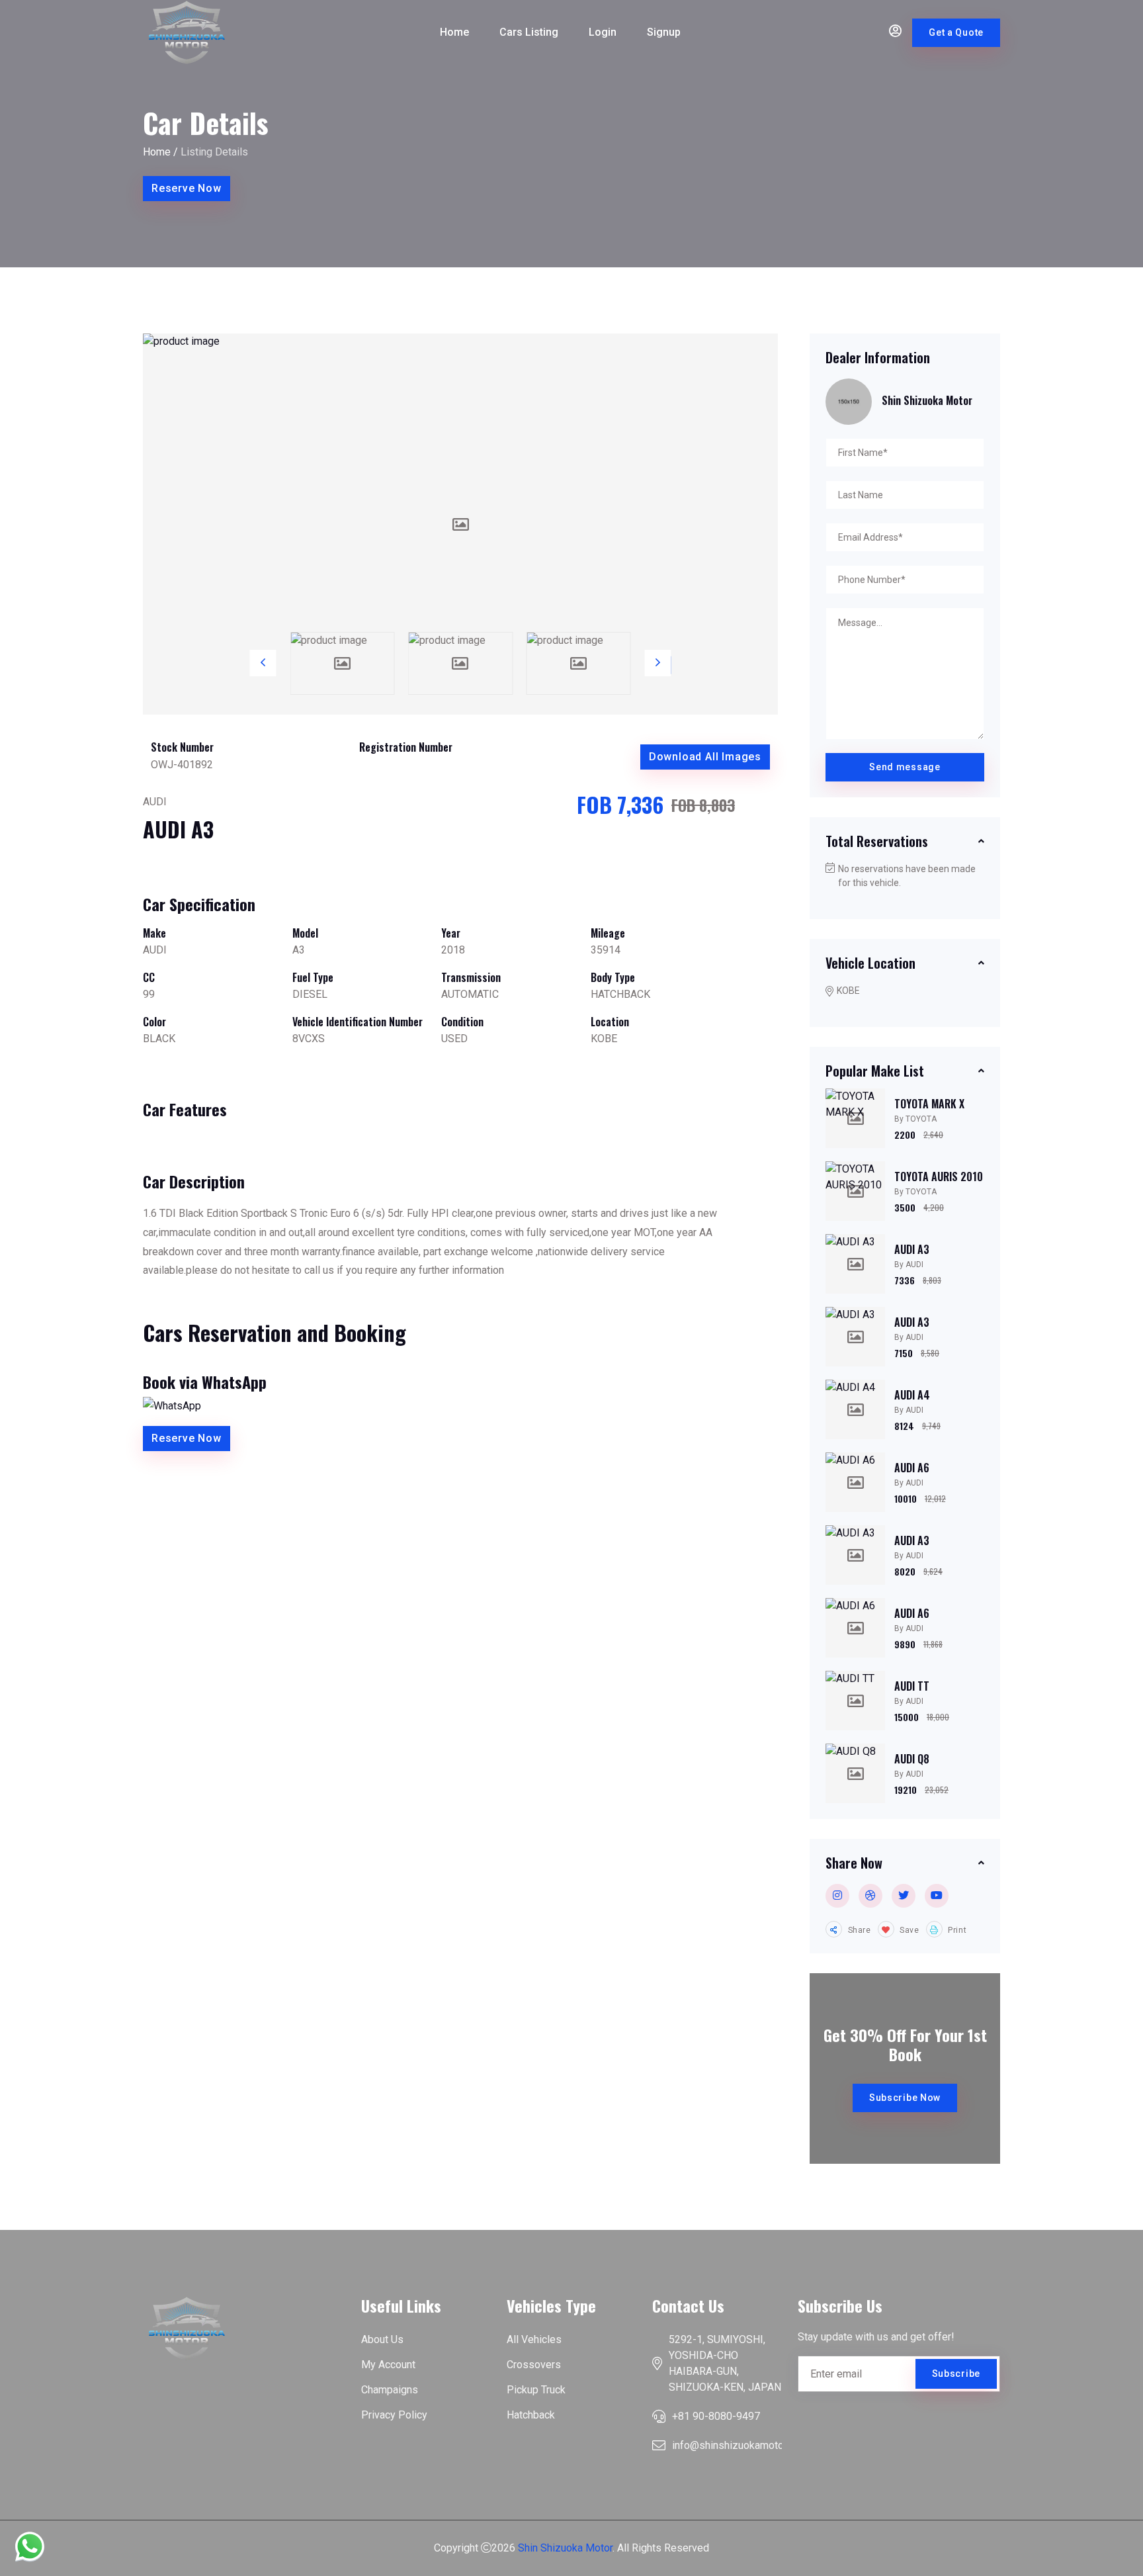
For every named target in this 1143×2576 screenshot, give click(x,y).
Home (454, 32)
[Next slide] (658, 663)
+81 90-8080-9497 (716, 2416)
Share (858, 1930)
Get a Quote (956, 32)
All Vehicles (534, 2339)
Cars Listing (529, 32)
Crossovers (534, 2365)
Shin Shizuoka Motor (565, 2548)
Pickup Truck (536, 2390)
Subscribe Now (905, 2098)
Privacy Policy (394, 2415)
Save (909, 1930)
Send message (905, 767)
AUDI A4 (912, 1395)
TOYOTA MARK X (929, 1104)
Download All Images (705, 757)
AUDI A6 (912, 1468)
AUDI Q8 (912, 1759)
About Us (382, 2339)
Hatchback (531, 2415)
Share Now (854, 1863)
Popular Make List (875, 1071)
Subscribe (956, 2374)
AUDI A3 (912, 1249)
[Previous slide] (263, 663)
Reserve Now (187, 188)
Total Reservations (877, 841)
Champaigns (390, 2390)
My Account (388, 2365)
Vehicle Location (870, 963)
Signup (664, 32)
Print (956, 1930)
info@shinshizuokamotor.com (740, 2445)
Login (603, 32)
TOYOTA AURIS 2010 (939, 1177)
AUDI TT (912, 1686)
